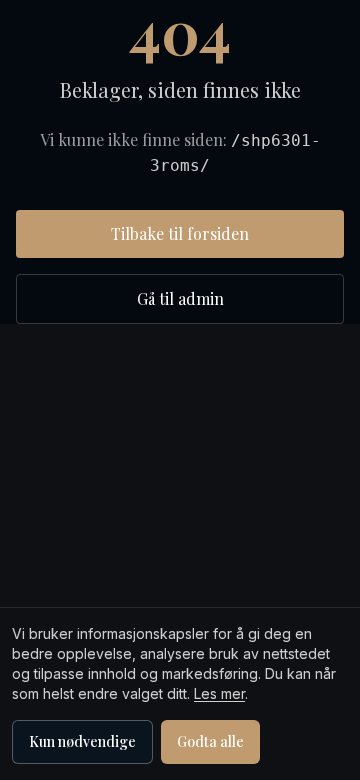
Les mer (219, 693)
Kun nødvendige (82, 741)
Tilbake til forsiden (180, 233)
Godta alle (210, 741)
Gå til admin (180, 298)
